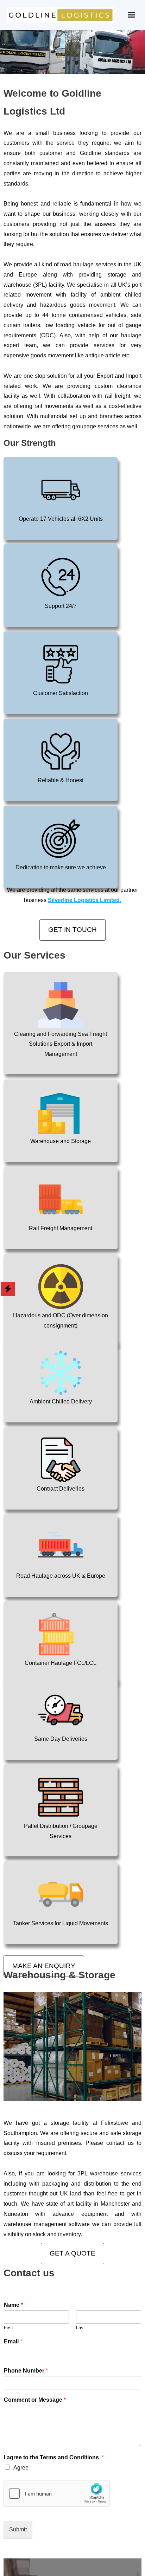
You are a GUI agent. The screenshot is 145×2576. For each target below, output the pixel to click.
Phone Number (26, 2371)
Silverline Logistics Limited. (84, 900)
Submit (18, 2529)
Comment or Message (35, 2400)
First (8, 2328)
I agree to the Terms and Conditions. (54, 2457)
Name (13, 2305)
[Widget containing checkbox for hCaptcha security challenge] (57, 2493)
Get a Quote (72, 2253)
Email (13, 2341)
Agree (21, 2468)
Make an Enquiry (44, 1966)
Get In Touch (72, 930)
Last (80, 2328)
